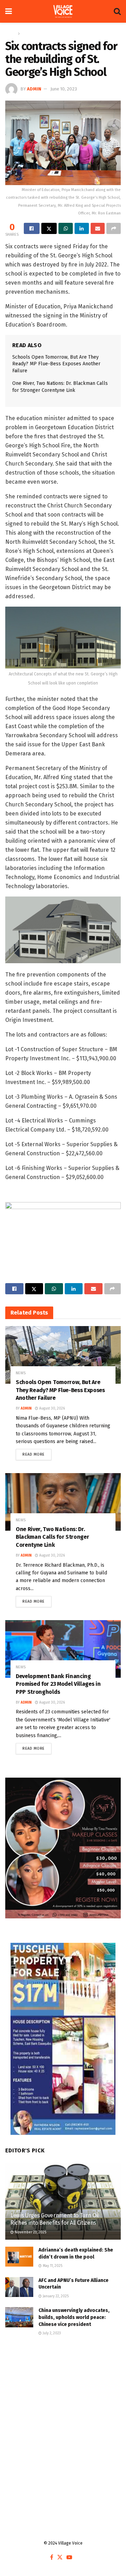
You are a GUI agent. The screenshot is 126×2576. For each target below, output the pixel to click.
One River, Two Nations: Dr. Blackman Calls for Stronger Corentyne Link (52, 1537)
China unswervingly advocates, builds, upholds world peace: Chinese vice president (74, 2317)
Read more (37, 1453)
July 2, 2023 (51, 2333)
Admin (34, 89)
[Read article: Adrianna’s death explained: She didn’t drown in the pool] (19, 2257)
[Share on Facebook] (32, 228)
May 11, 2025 (52, 2266)
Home (11, 34)
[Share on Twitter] (49, 228)
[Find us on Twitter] (60, 2558)
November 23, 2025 (30, 2232)
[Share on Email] (98, 228)
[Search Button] (117, 11)
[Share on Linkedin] (82, 228)
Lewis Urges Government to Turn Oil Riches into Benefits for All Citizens (55, 2219)
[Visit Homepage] (63, 12)
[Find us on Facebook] (52, 2558)
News (27, 34)
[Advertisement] (63, 2418)
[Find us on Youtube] (69, 2558)
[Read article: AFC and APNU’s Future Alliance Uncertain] (19, 2287)
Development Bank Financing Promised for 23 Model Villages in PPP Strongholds (58, 1684)
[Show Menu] (9, 11)
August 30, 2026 (51, 1408)
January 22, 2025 (55, 2296)
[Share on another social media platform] (114, 228)
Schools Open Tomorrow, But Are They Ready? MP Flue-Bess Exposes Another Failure (56, 364)
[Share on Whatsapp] (66, 228)
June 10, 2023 (64, 89)
